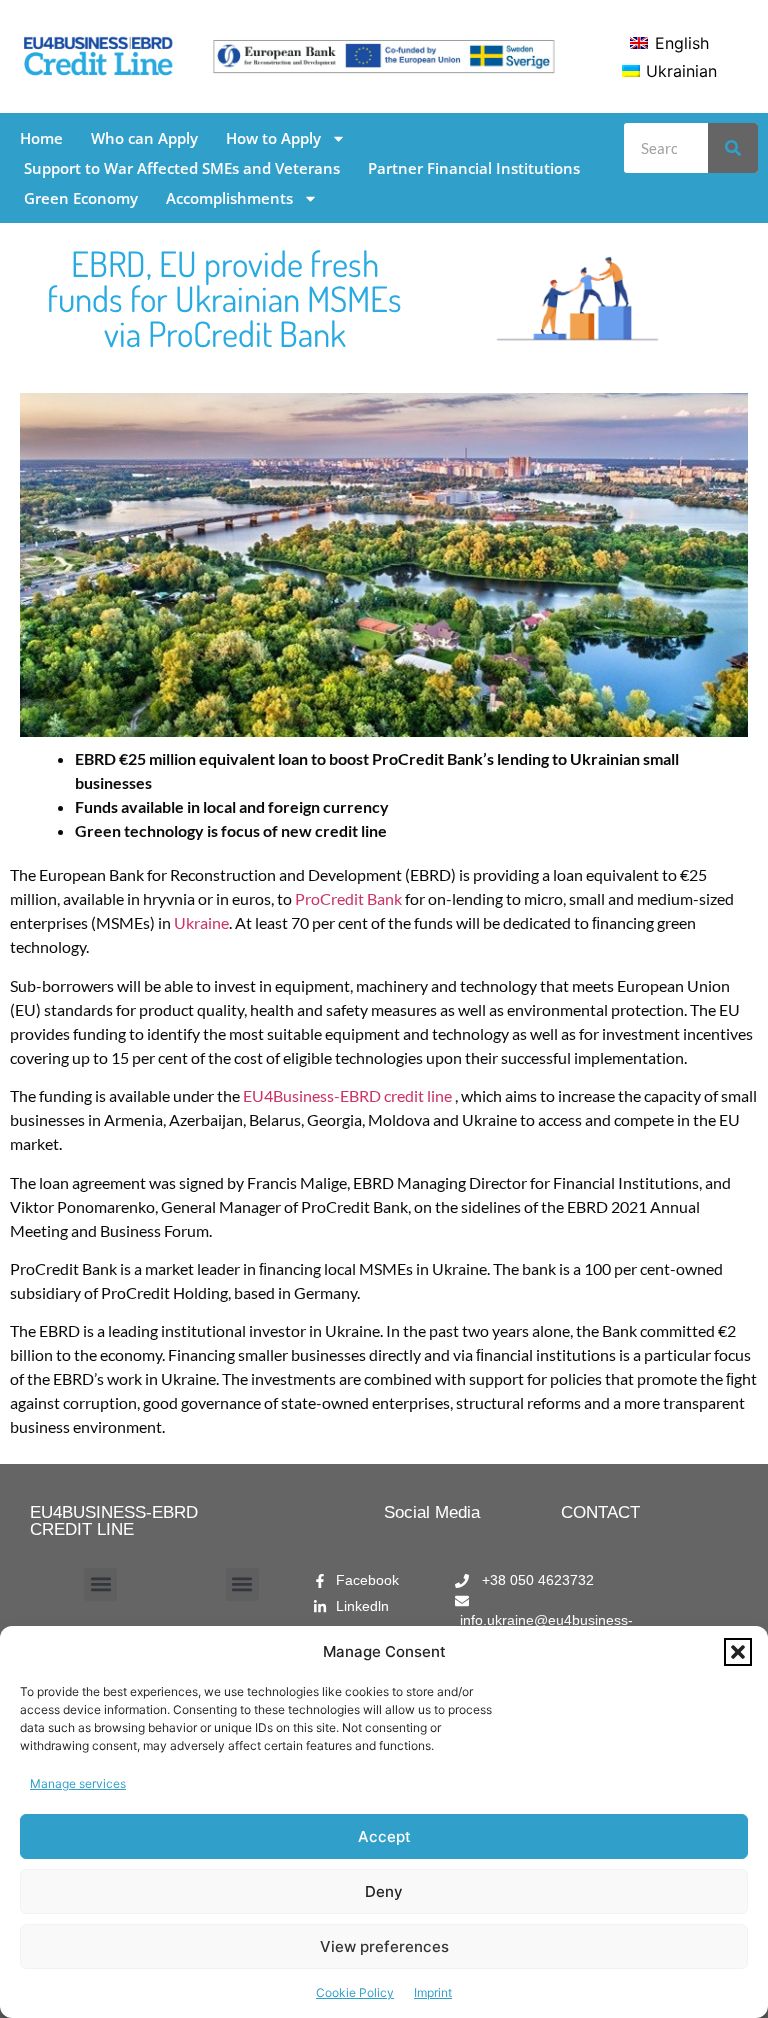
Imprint (433, 1992)
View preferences (384, 1946)
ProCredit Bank (350, 898)
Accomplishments (229, 198)
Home (41, 138)
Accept (384, 1836)
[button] (738, 1652)
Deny (384, 1891)
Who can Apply (144, 138)
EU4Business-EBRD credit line (347, 1095)
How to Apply (273, 138)
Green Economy (81, 198)
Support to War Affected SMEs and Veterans (182, 168)
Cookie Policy (355, 1992)
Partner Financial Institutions (474, 168)
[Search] (733, 148)
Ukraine (201, 922)
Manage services (78, 1783)
